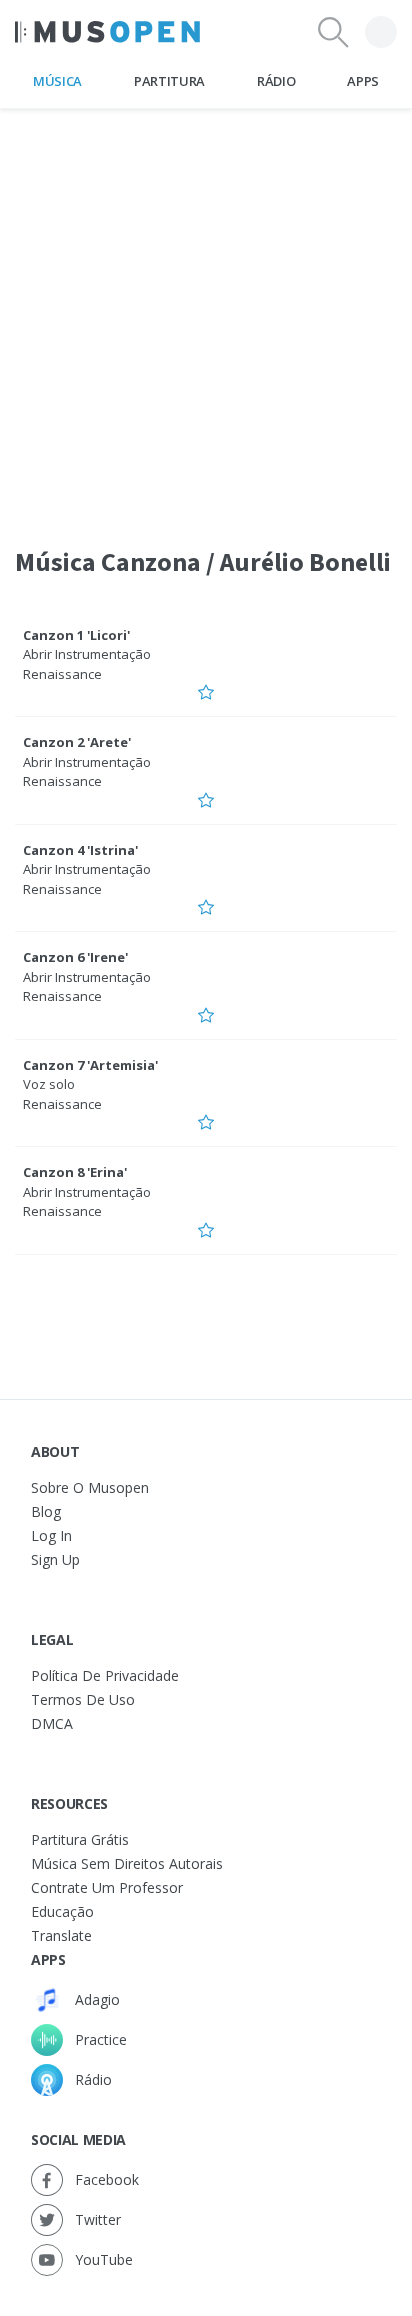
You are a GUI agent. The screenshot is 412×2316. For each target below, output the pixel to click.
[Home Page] (107, 32)
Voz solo (49, 1084)
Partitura (169, 81)
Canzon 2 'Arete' (77, 742)
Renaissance (62, 674)
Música (57, 81)
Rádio (276, 81)
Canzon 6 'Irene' (75, 957)
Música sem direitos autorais (127, 1863)
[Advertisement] (206, 315)
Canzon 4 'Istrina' (80, 850)
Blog (46, 1511)
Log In (51, 1535)
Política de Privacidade (105, 1675)
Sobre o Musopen (90, 1487)
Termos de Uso (83, 1699)
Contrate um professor (107, 1887)
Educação (62, 1911)
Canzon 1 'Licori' (76, 635)
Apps (363, 81)
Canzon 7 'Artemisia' (90, 1065)
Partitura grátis (80, 1839)
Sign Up (55, 1559)
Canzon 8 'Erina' (75, 1172)
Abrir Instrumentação (87, 654)
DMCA (52, 1723)
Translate (61, 1935)
